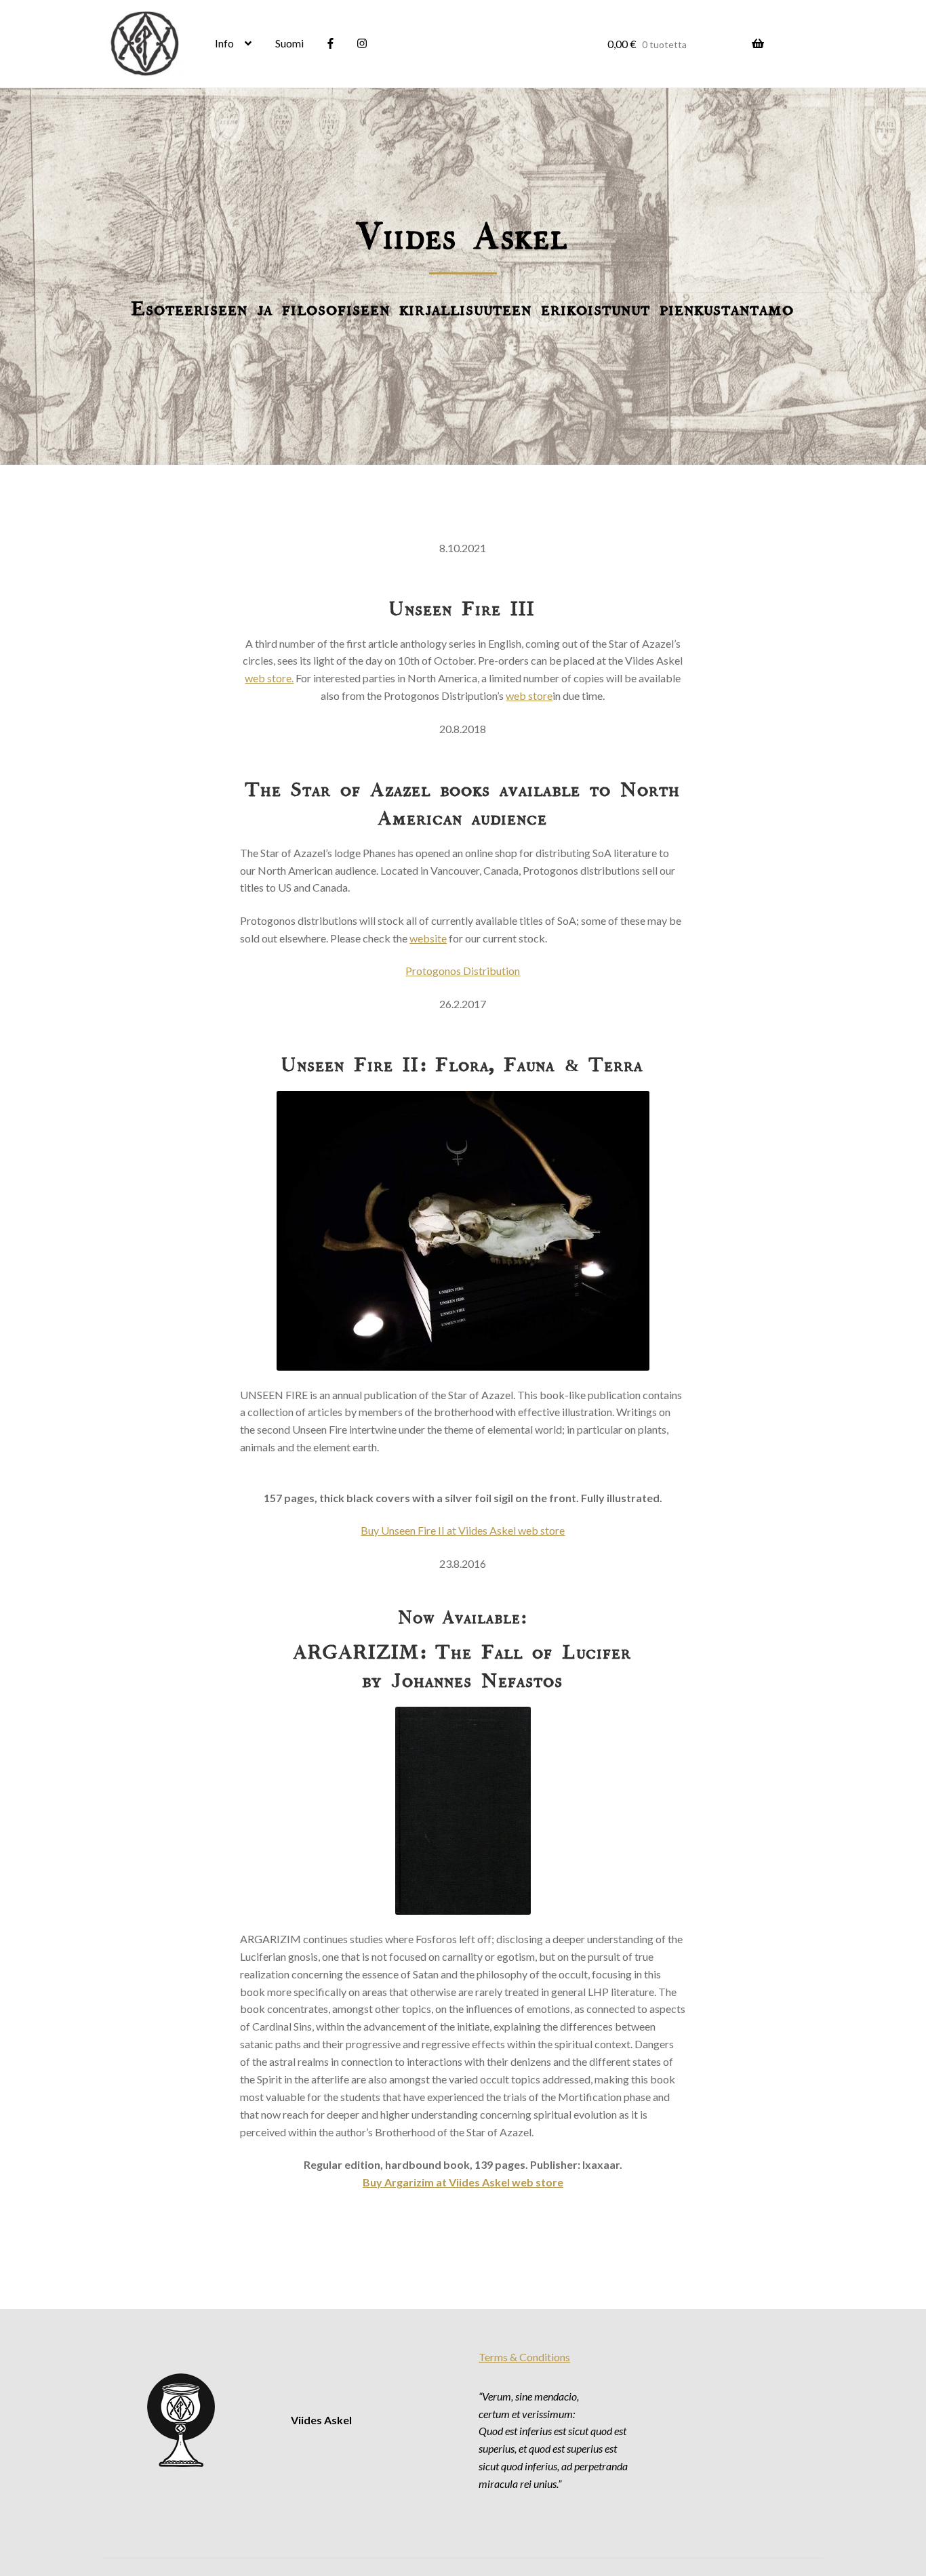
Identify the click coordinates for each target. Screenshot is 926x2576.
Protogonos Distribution (463, 971)
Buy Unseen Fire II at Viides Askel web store (463, 1530)
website (428, 938)
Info (224, 43)
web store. (269, 678)
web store (529, 695)
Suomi (289, 43)
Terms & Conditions (524, 2357)
